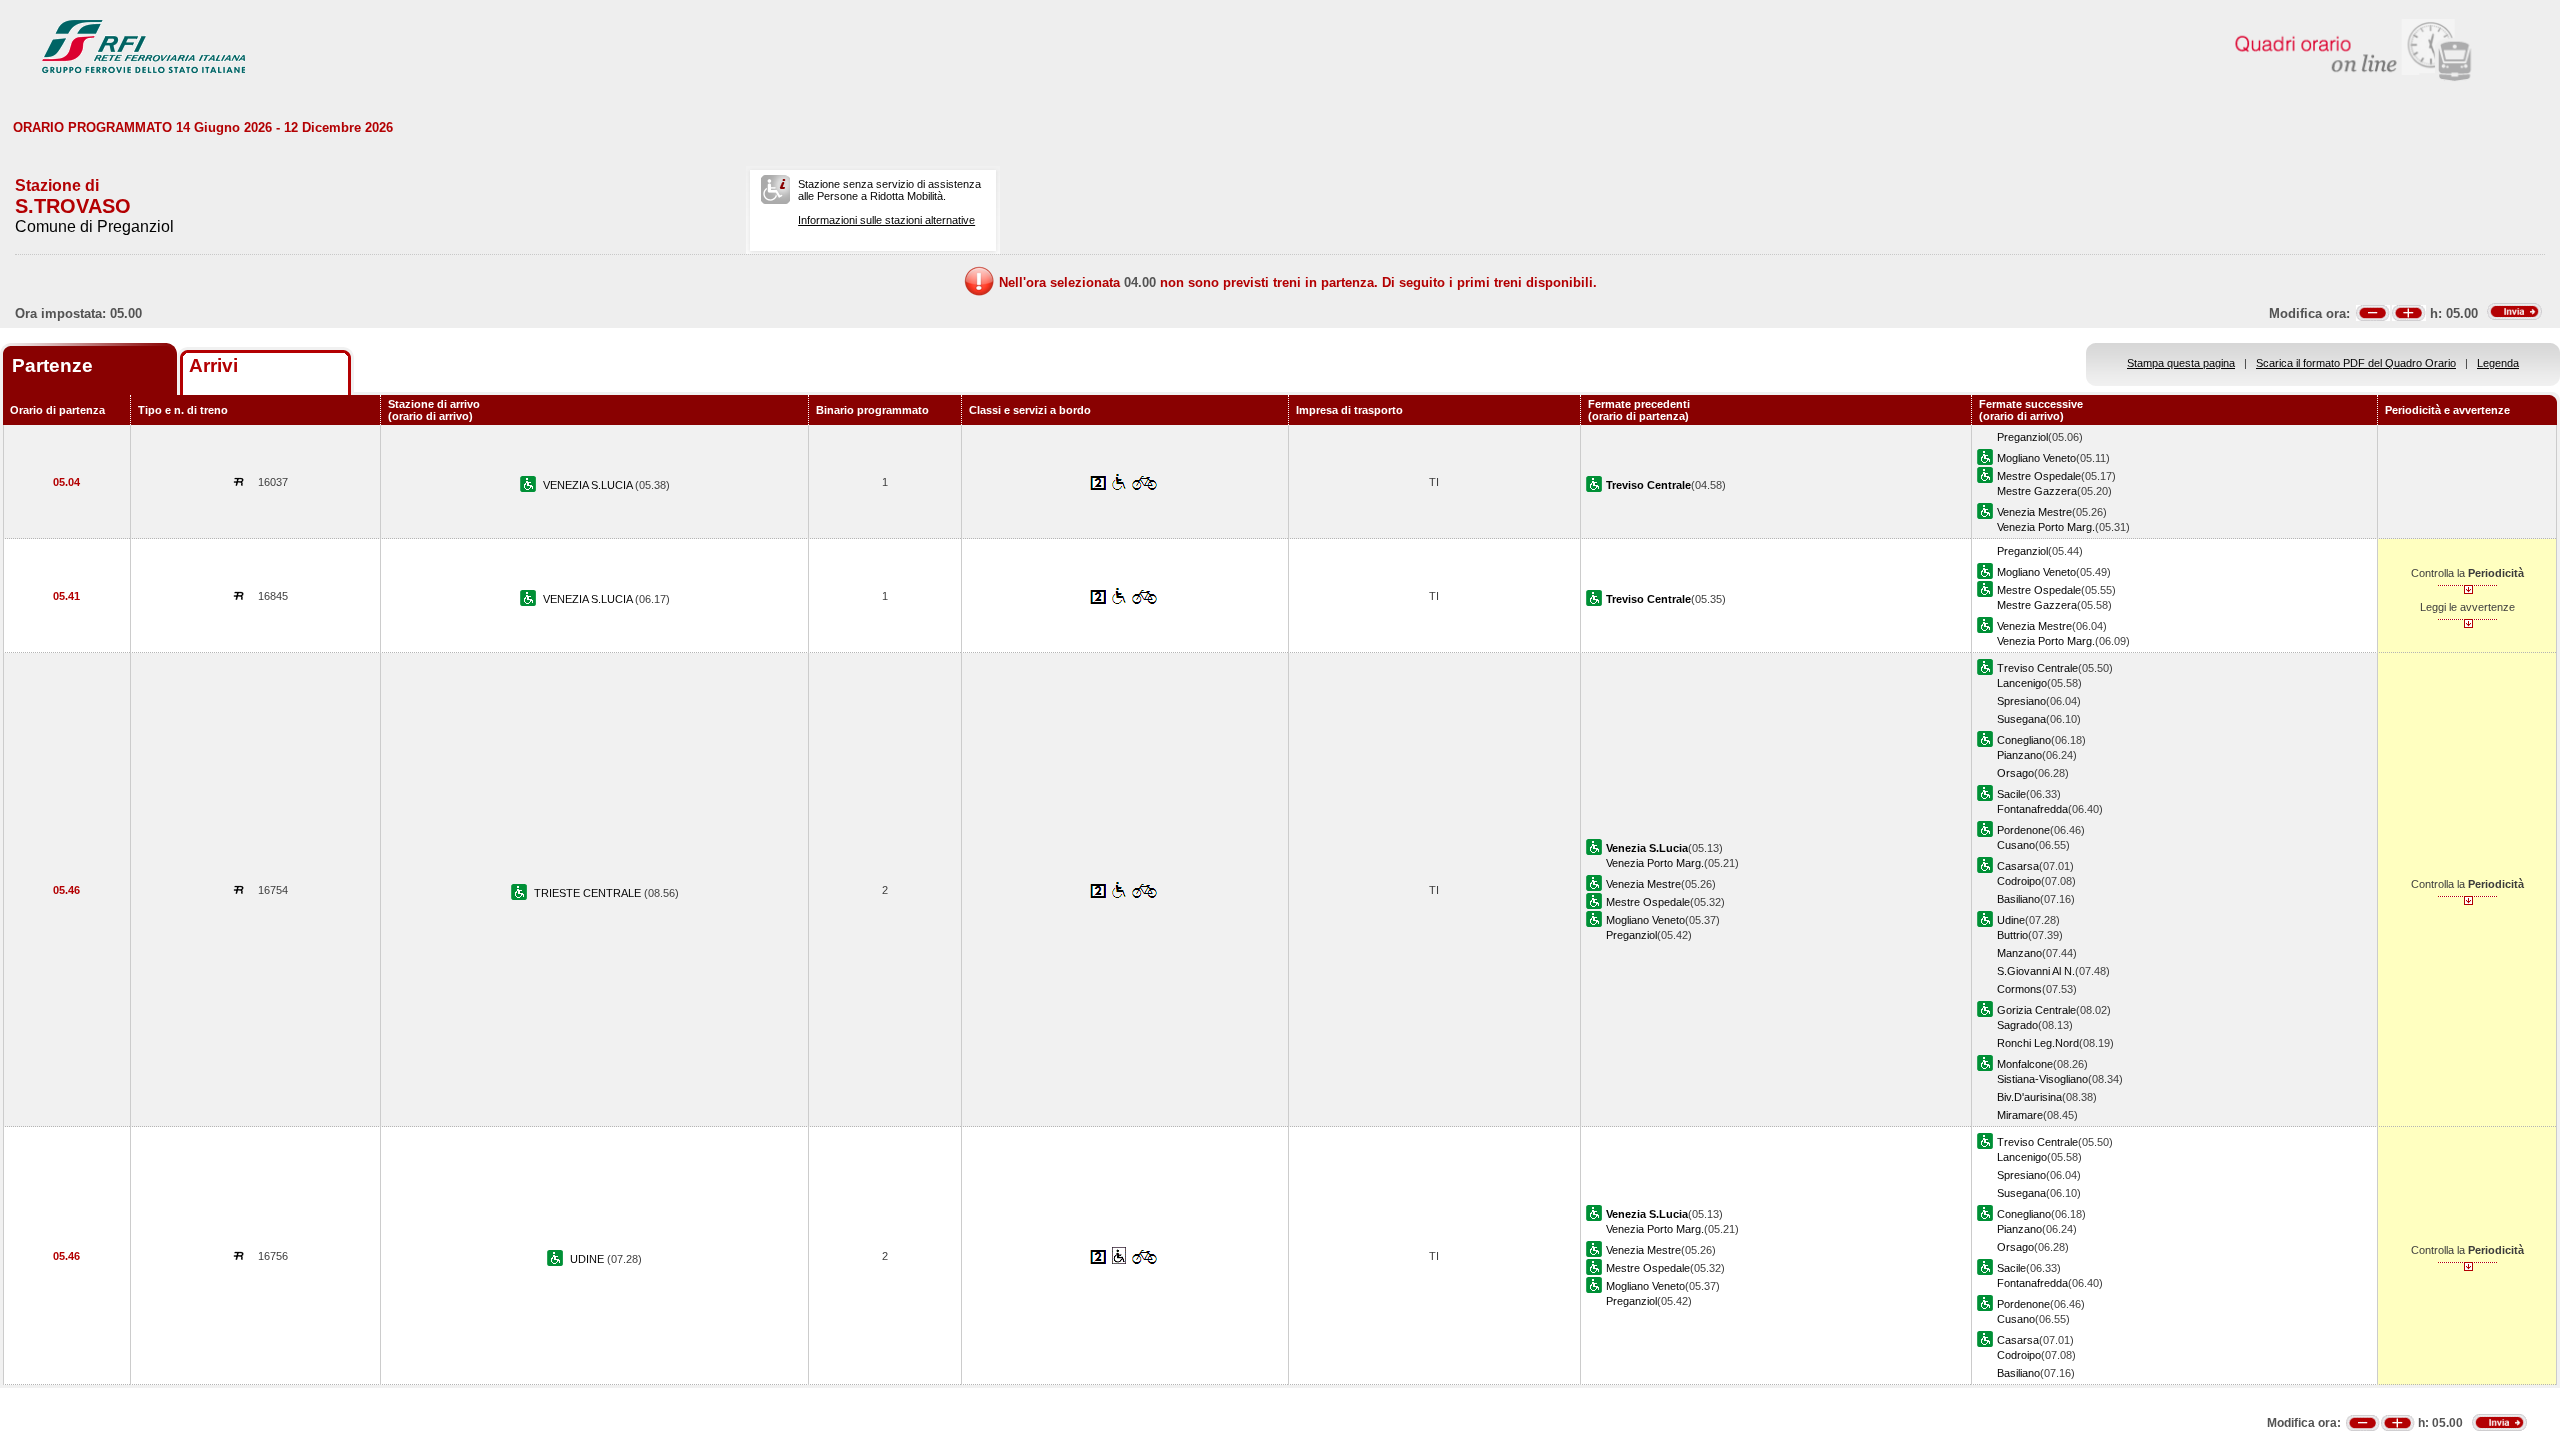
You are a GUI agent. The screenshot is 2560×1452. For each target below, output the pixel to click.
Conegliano (2024, 740)
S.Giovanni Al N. (2036, 971)
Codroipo (2019, 881)
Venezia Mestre (2034, 512)
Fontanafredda (2032, 809)
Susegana (2021, 719)
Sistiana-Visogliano (2042, 1079)
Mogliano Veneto (2036, 458)
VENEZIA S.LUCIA (589, 485)
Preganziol (2022, 437)
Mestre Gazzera (2037, 491)
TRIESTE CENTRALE (589, 893)
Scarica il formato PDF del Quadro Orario (2356, 363)
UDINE (588, 1259)
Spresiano (2021, 701)
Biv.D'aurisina (2029, 1097)
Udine (2011, 920)
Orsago (2015, 773)
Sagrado (2017, 1025)
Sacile (2011, 794)
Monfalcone (2025, 1064)
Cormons (2019, 989)
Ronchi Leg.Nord (2038, 1043)
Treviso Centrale (2037, 668)
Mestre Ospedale (2039, 476)
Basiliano (2018, 899)
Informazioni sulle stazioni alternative (886, 220)
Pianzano (2019, 755)
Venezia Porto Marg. (2046, 527)
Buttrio (2012, 935)
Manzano (2019, 953)
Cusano (2016, 845)
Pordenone (2023, 830)
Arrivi (213, 365)
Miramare (2020, 1115)
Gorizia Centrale (2036, 1010)
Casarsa (2018, 866)
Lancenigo (2022, 683)
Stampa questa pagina (2181, 363)
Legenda (2498, 363)
